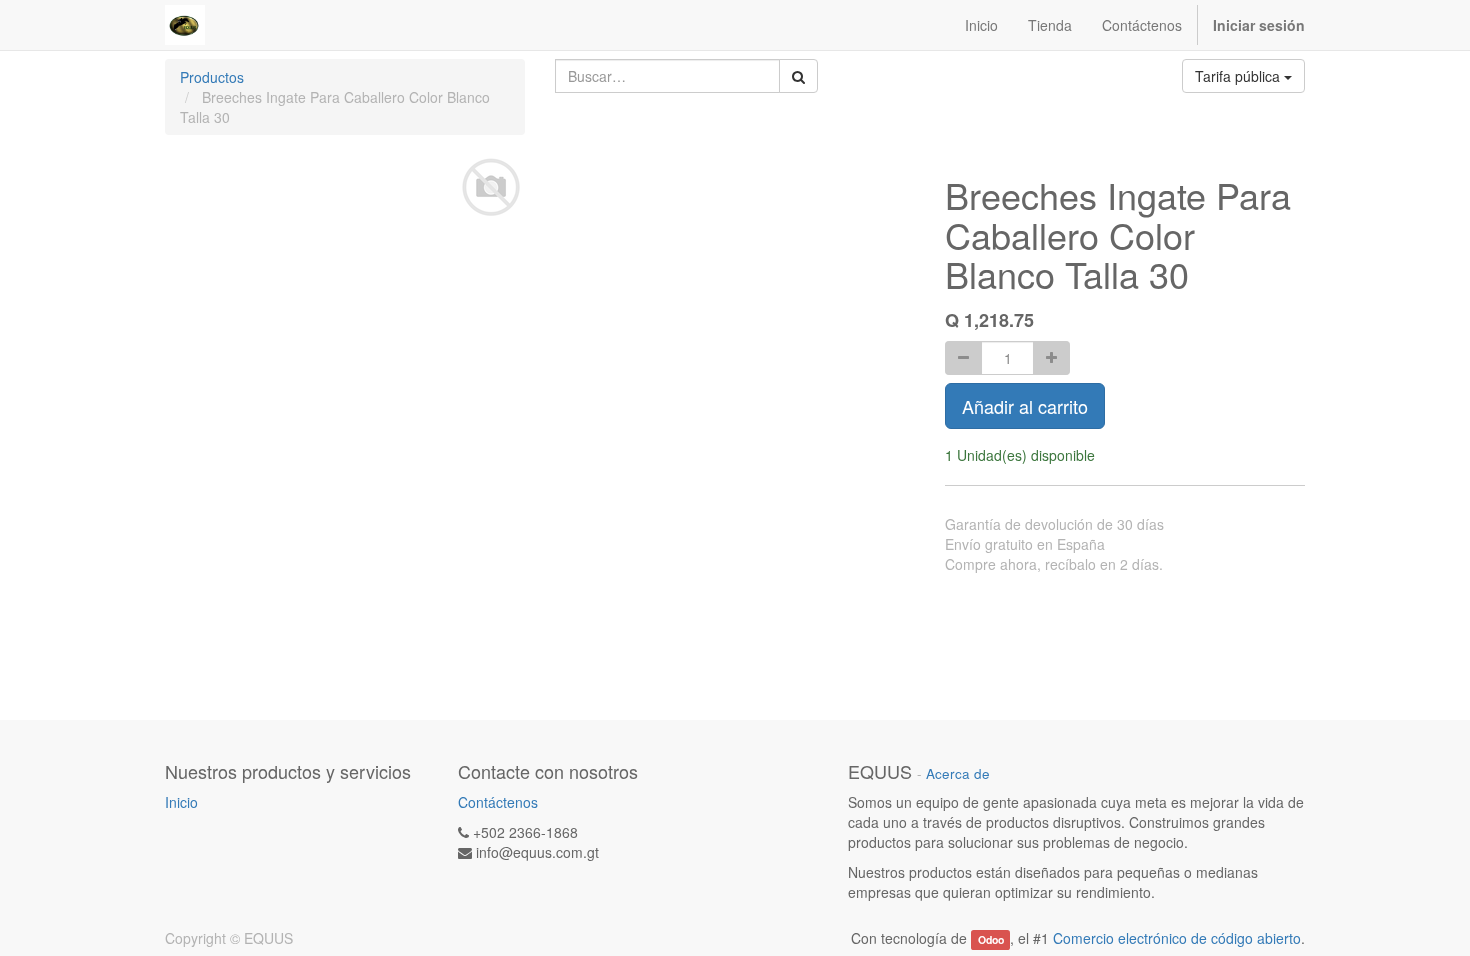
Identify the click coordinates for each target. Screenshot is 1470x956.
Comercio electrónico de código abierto (1177, 938)
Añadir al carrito (1025, 406)
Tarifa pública (1239, 76)
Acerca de (958, 773)
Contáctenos (498, 802)
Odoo (991, 939)
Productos (212, 77)
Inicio (181, 802)
